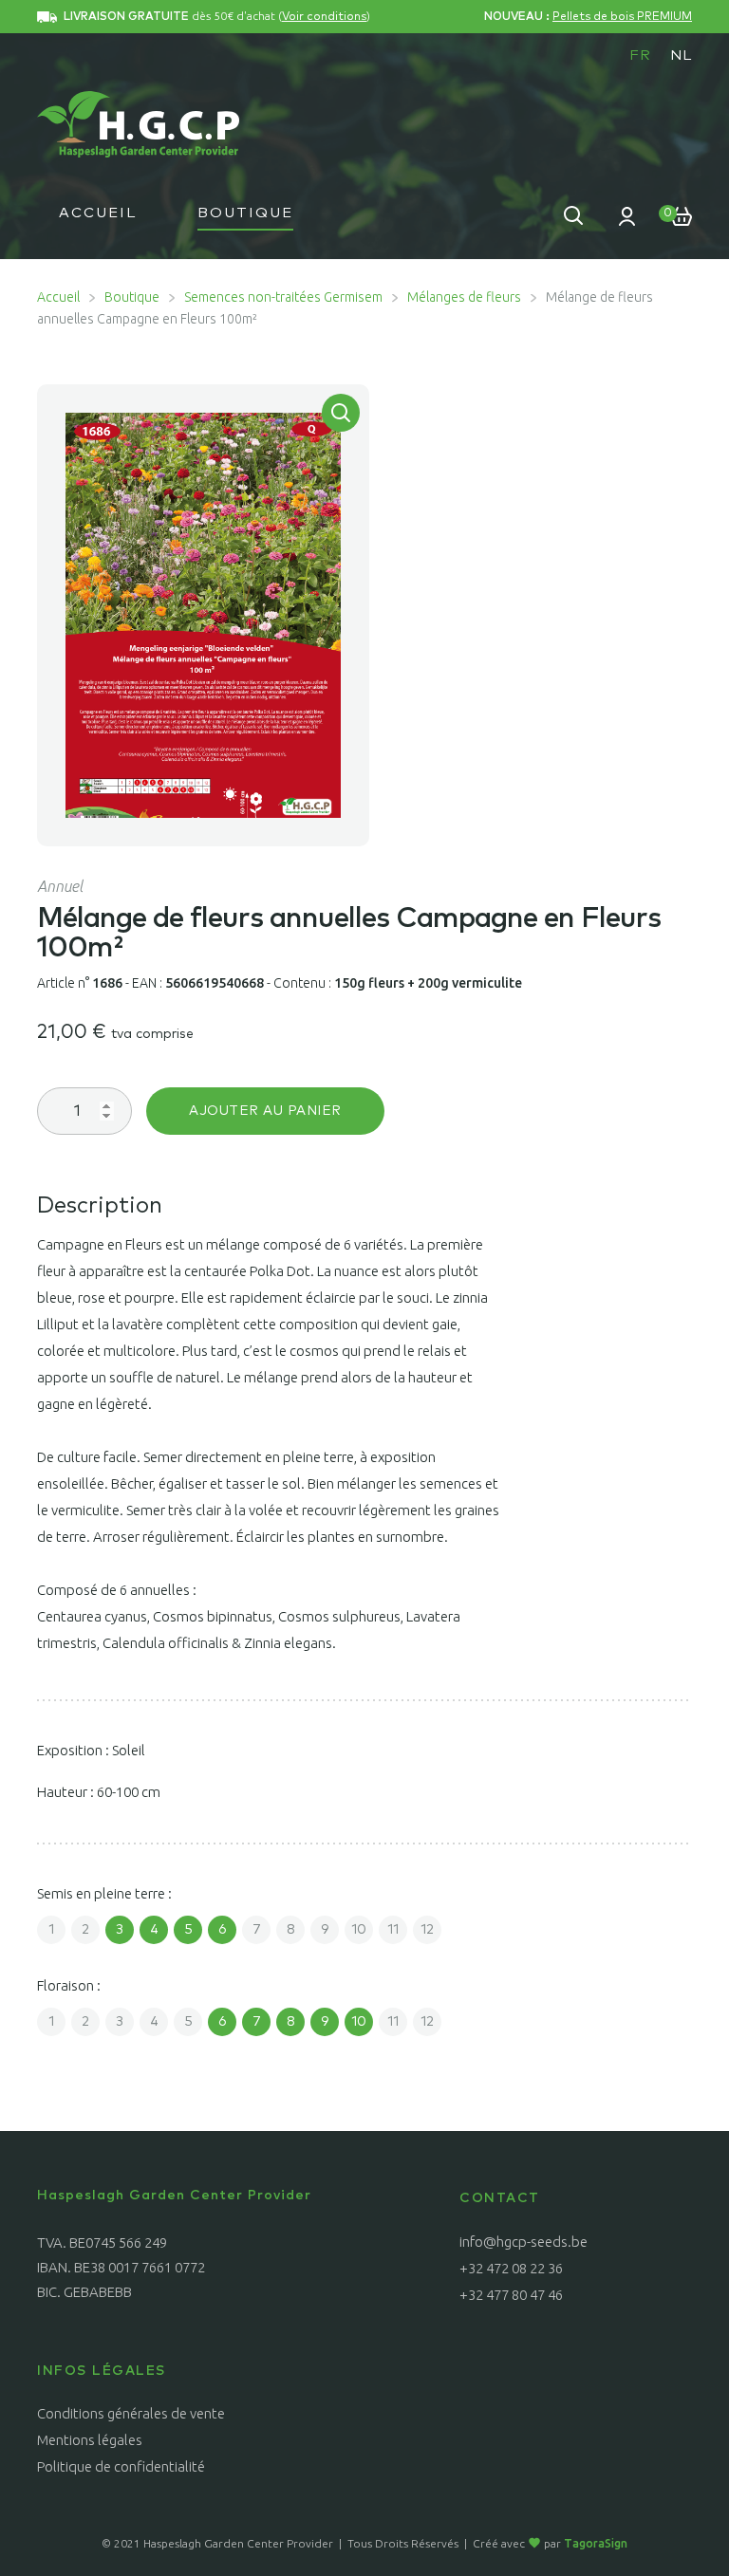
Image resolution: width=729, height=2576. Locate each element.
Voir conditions (324, 17)
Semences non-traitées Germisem (283, 297)
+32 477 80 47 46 (511, 2295)
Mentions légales (90, 2440)
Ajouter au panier (265, 1111)
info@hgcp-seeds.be (523, 2242)
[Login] (627, 215)
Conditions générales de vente (131, 2413)
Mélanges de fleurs (464, 297)
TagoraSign (596, 2543)
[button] (341, 413)
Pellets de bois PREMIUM (622, 17)
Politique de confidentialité (121, 2466)
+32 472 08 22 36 (511, 2268)
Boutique (245, 213)
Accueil (98, 213)
